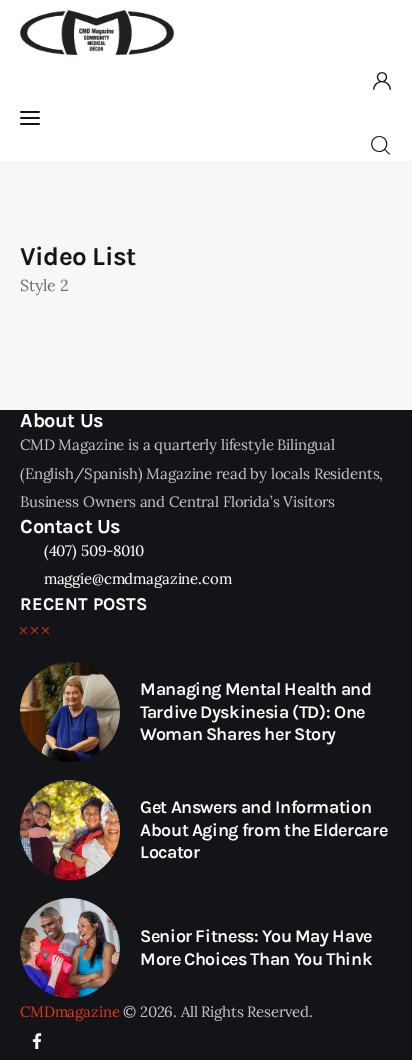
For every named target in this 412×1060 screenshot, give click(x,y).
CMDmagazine (69, 1011)
